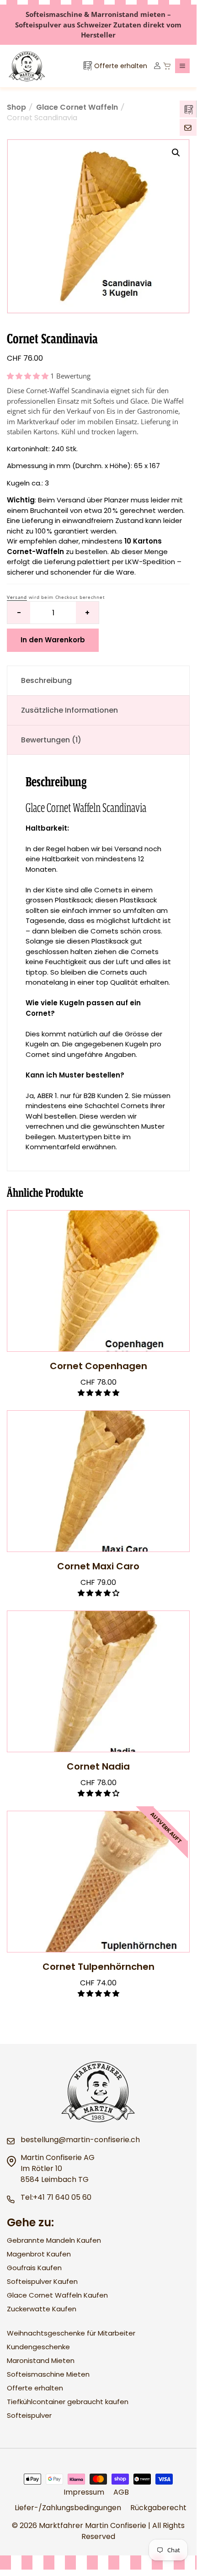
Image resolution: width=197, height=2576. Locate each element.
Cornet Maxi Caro (98, 1566)
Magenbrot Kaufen (39, 2254)
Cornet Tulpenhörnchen (98, 1967)
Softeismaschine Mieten (48, 2374)
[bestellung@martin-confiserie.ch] (188, 127)
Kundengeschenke (38, 2347)
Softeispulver (29, 2415)
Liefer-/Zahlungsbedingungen (68, 2508)
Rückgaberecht (158, 2508)
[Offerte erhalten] (188, 109)
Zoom (176, 153)
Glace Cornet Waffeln (77, 107)
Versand (17, 597)
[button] (182, 66)
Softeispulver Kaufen (42, 2281)
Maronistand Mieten (41, 2360)
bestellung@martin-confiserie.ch (80, 2140)
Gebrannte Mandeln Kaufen (54, 2240)
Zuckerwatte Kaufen (42, 2309)
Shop (16, 107)
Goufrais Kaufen (34, 2268)
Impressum (84, 2492)
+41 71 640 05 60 (62, 2197)
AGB (121, 2492)
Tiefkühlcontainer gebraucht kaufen (68, 2402)
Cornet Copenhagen (98, 1366)
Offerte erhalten (35, 2388)
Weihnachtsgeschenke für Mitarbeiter (71, 2333)
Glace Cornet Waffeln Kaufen (57, 2295)
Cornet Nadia (98, 1766)
